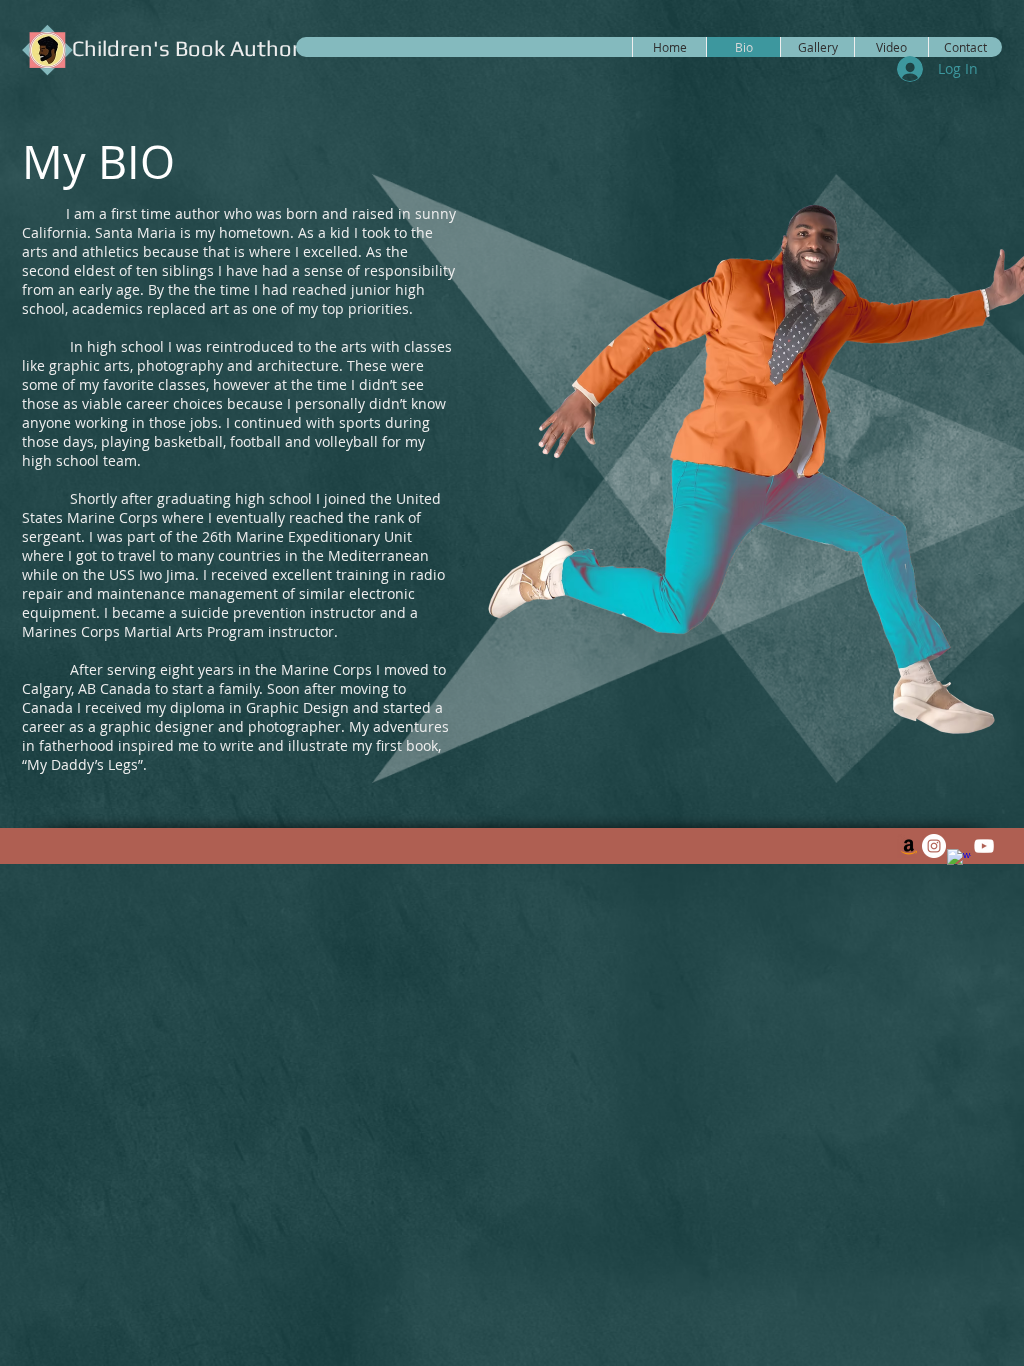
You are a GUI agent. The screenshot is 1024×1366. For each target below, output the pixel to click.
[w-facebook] (959, 861)
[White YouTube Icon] (984, 846)
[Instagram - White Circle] (934, 846)
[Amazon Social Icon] (909, 846)
